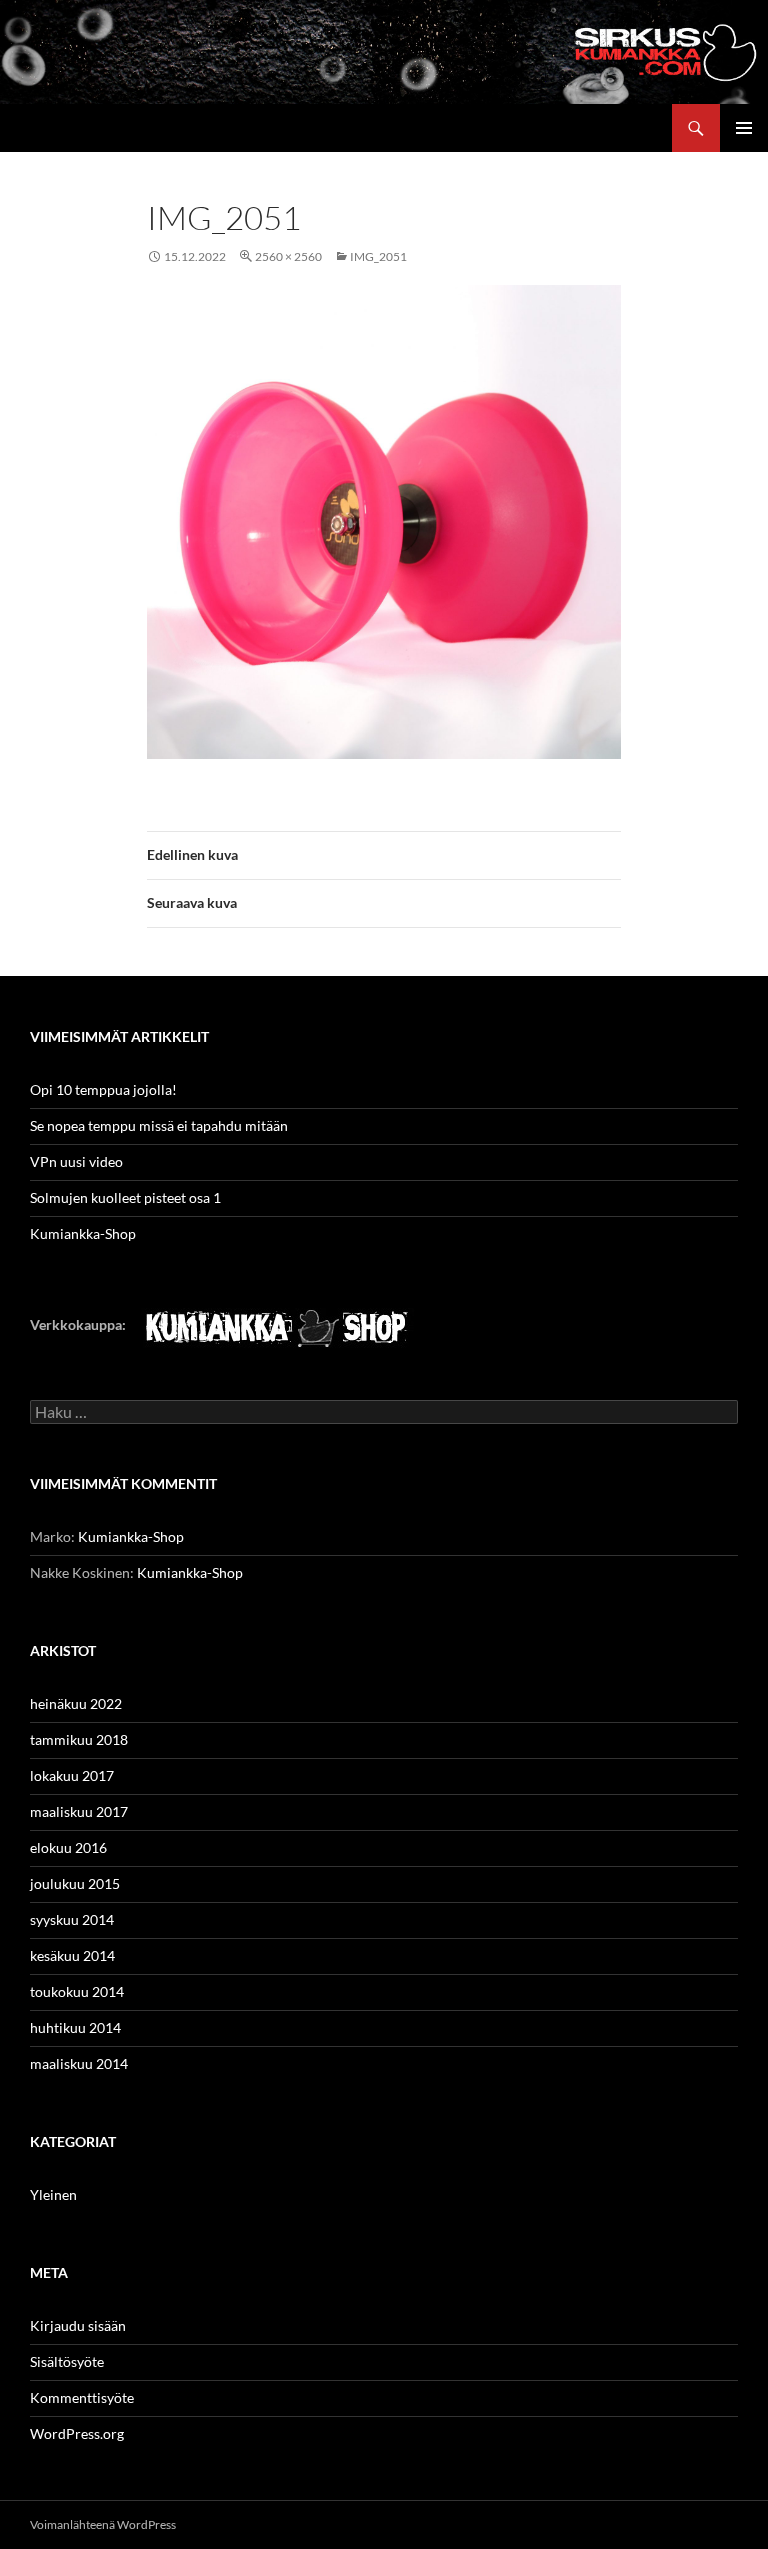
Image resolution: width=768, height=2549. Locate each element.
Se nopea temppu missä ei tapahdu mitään (159, 1125)
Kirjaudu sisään (78, 2325)
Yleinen (53, 2194)
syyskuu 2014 (72, 1919)
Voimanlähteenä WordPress (103, 2524)
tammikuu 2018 (79, 1739)
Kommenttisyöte (82, 2397)
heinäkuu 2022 (76, 1703)
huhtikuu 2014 (75, 2027)
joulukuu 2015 (75, 1883)
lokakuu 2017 (72, 1775)
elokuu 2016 (68, 1847)
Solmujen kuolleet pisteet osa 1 (125, 1197)
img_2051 (378, 256)
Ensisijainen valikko (744, 128)
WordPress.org (77, 2433)
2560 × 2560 (288, 256)
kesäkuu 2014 (72, 1955)
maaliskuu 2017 (79, 1811)
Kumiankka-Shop (83, 1233)
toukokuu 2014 (77, 1991)
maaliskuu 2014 (79, 2063)
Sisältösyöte (67, 2361)
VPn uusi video (76, 1161)
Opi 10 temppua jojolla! (103, 1089)
